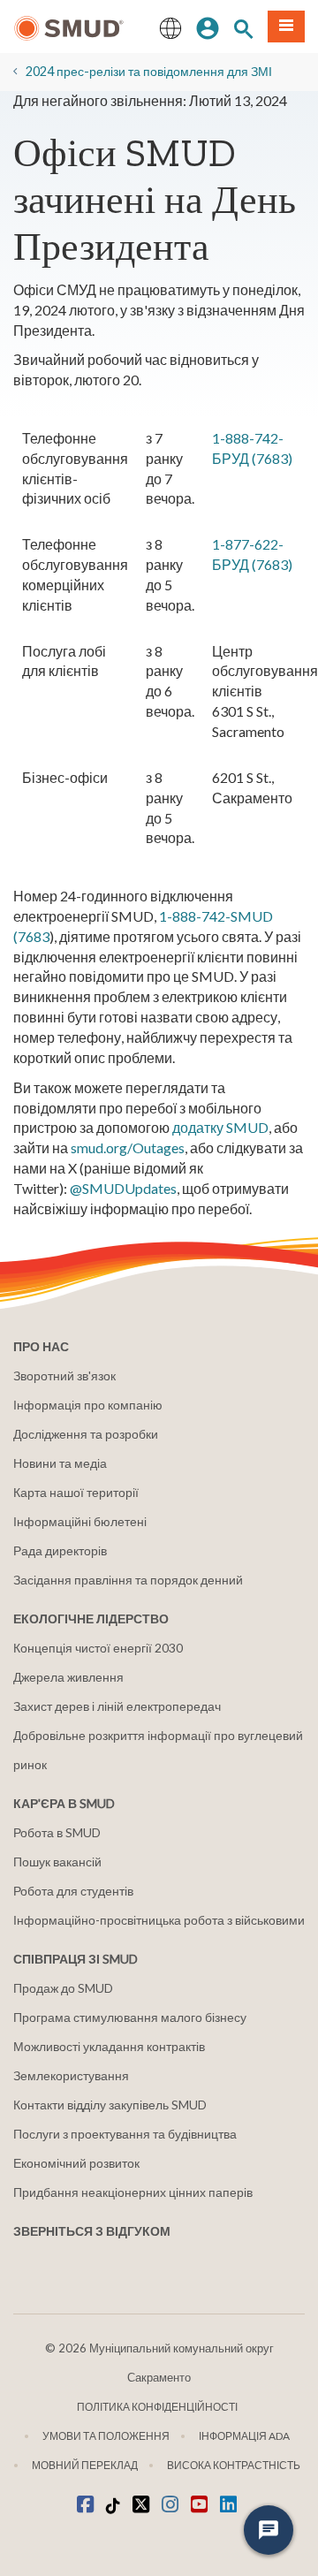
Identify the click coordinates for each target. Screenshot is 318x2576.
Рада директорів (60, 1550)
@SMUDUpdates (123, 1188)
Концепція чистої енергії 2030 (98, 1648)
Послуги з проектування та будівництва (125, 2134)
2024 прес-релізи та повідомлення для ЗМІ (149, 71)
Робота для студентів (73, 1891)
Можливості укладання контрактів (109, 2046)
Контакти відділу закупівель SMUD (110, 2105)
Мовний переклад (85, 2465)
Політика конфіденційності (157, 2407)
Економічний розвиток (76, 2163)
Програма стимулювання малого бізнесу (130, 2017)
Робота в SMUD (57, 1832)
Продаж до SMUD (63, 1988)
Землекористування (71, 2075)
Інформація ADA (244, 2436)
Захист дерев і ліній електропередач (117, 1706)
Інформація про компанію (88, 1405)
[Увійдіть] (208, 27)
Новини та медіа (60, 1463)
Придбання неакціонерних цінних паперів (133, 2192)
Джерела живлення (68, 1677)
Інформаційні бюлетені (80, 1521)
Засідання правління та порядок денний (128, 1580)
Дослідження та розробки (86, 1434)
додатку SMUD (220, 1127)
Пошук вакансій (57, 1862)
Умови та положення (106, 2436)
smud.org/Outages (128, 1147)
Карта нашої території (76, 1492)
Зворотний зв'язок (64, 1375)
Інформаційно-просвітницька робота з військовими (159, 1920)
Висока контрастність (234, 2465)
